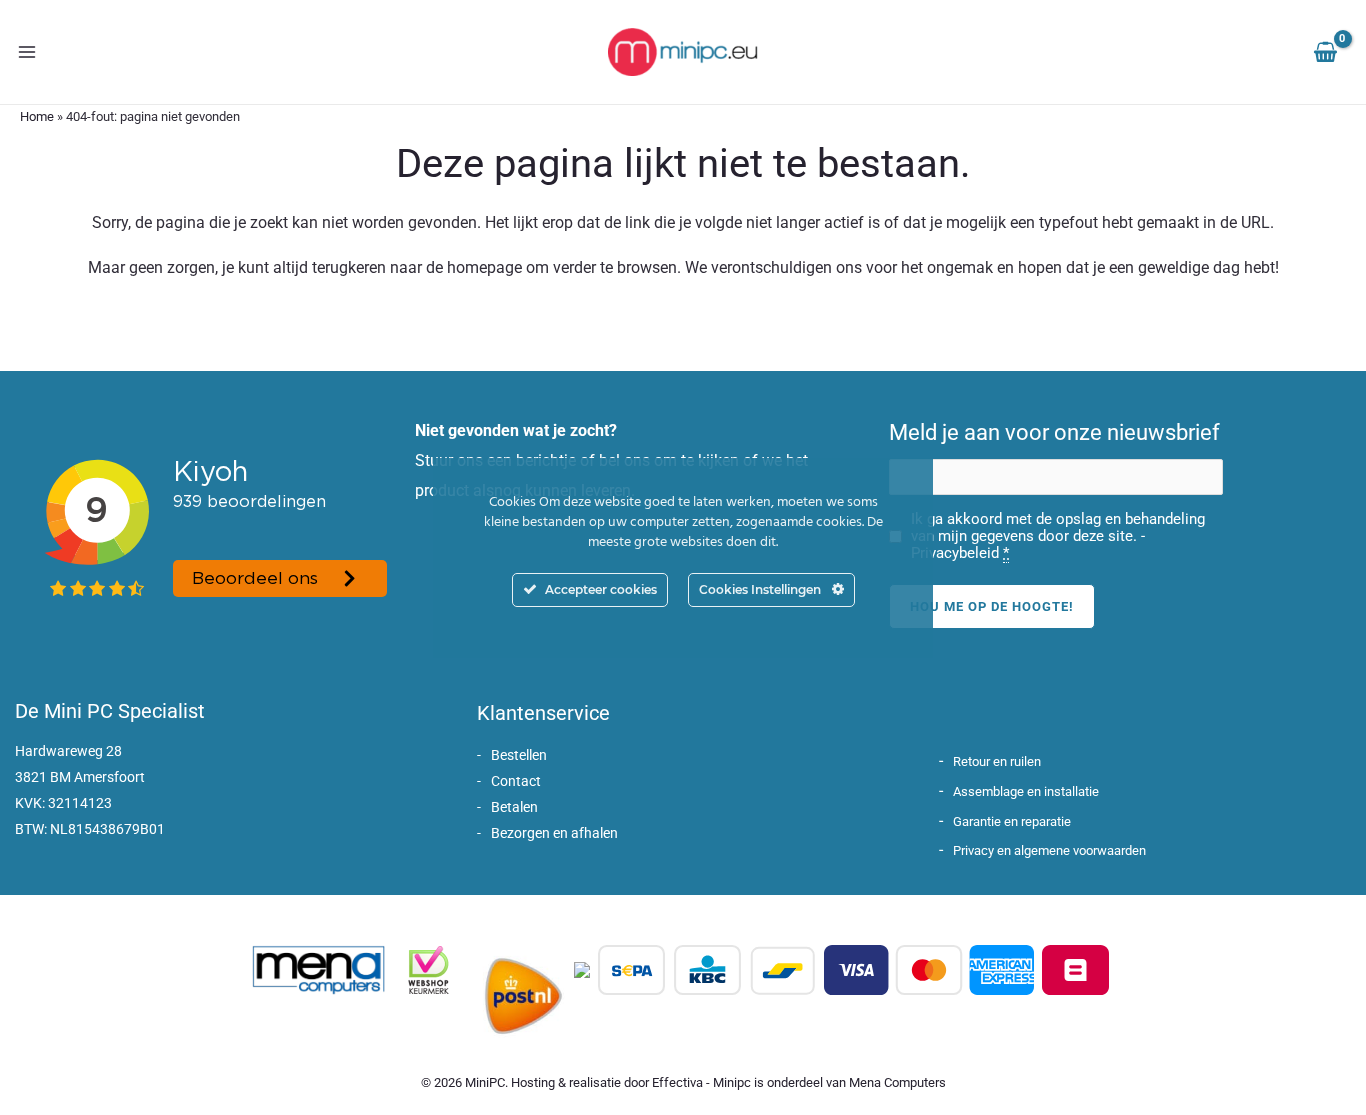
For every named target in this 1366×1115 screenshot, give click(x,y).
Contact (516, 781)
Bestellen (519, 755)
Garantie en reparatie (1012, 821)
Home (37, 116)
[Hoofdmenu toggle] (27, 52)
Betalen (514, 807)
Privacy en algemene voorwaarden (1049, 850)
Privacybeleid (955, 553)
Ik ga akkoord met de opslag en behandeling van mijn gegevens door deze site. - (1058, 536)
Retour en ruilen (997, 761)
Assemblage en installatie (1026, 791)
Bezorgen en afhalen (554, 833)
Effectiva (677, 1082)
